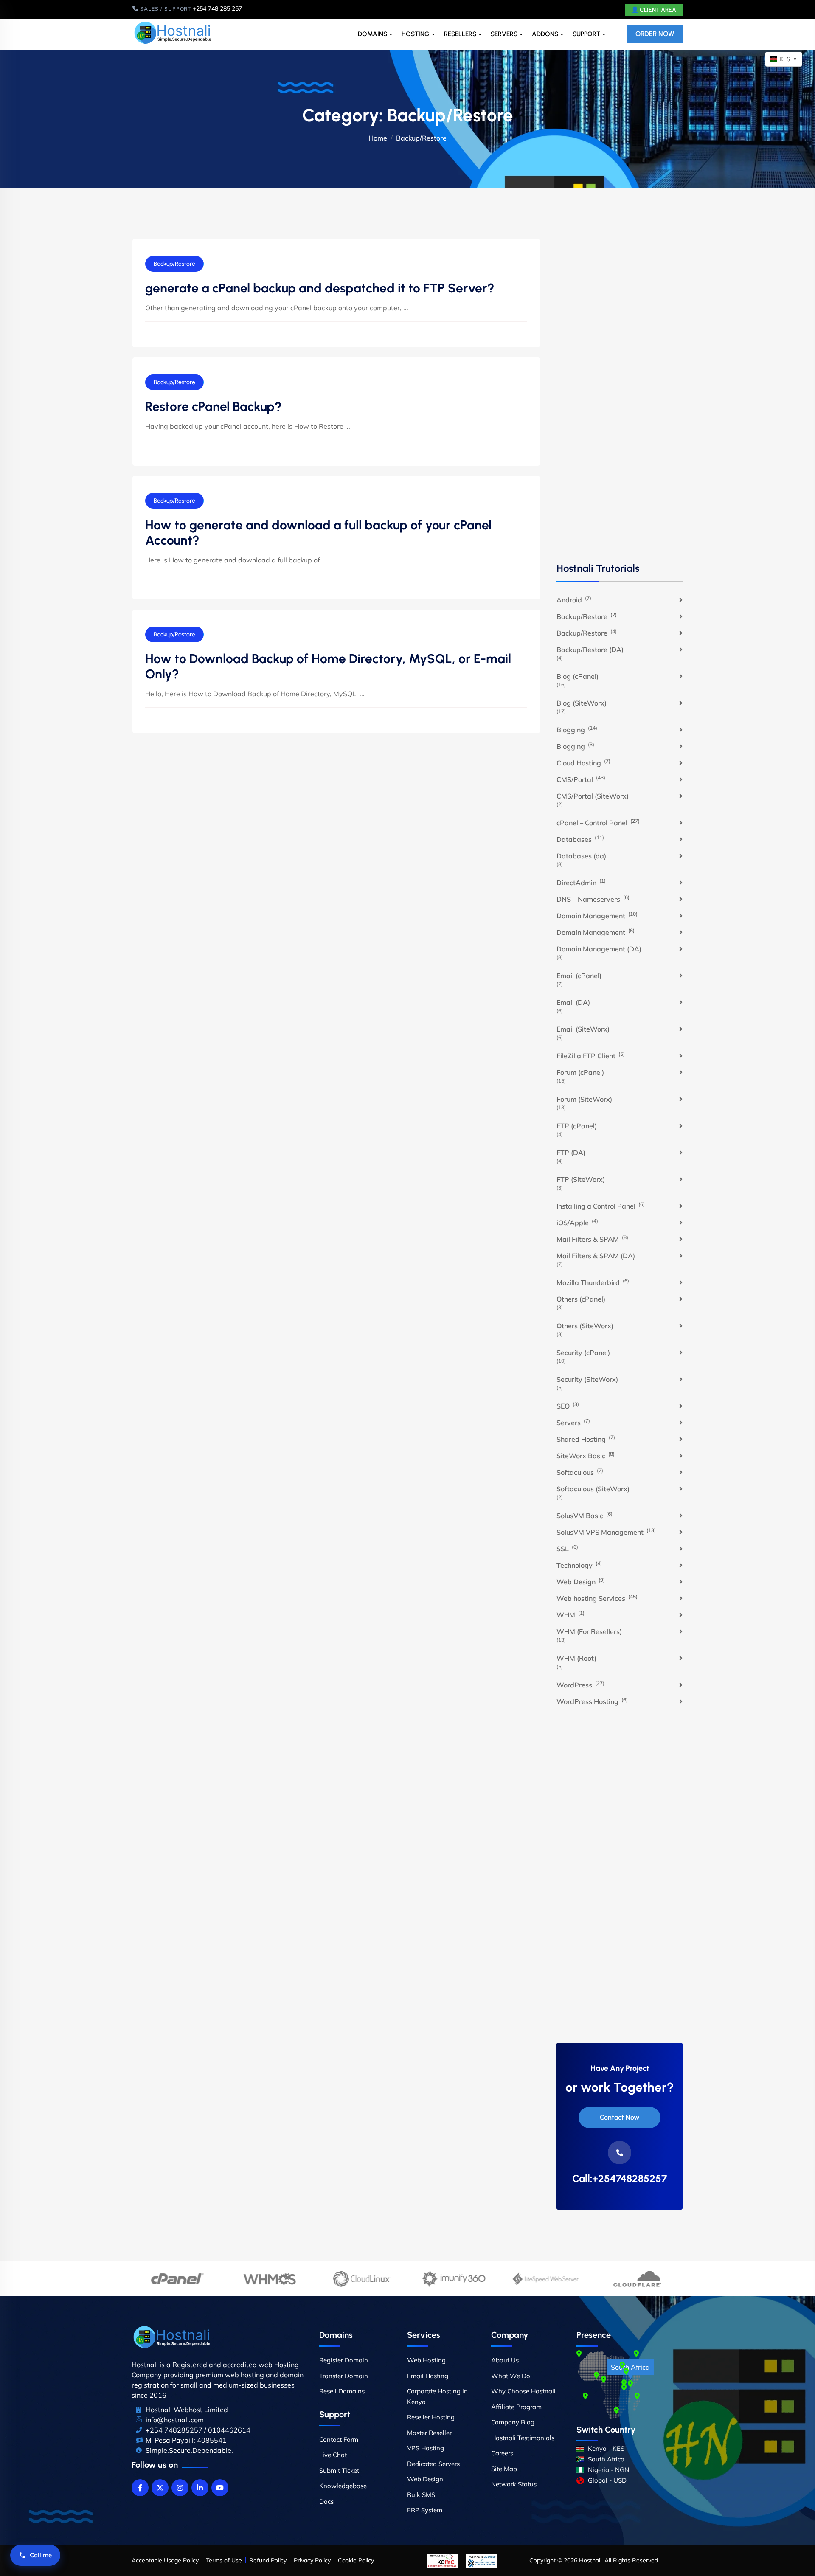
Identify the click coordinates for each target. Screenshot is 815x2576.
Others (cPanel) (581, 1299)
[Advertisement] (620, 399)
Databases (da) (581, 856)
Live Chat (333, 2455)
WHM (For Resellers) (589, 1631)
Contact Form (339, 2440)
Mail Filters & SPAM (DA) (596, 1256)
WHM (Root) (576, 1658)
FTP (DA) (571, 1153)
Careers (502, 2453)
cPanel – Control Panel (598, 822)
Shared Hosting (586, 1439)
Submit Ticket (339, 2471)
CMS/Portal (581, 779)
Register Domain (344, 2360)
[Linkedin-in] (200, 2488)
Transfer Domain (344, 2376)
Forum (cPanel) (580, 1072)
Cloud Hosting (583, 762)
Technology (579, 1565)
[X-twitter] (160, 2488)
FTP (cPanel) (577, 1126)
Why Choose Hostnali (523, 2391)
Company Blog (513, 2422)
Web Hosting (426, 2360)
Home (378, 138)
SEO (568, 1406)
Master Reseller (429, 2433)
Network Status (514, 2484)
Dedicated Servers (433, 2464)
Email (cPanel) (579, 976)
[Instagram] (180, 2488)
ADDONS (545, 34)
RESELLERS (460, 34)
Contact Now (620, 2117)
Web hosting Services (597, 1598)
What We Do (511, 2376)
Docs (326, 2501)
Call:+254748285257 (620, 2179)
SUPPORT (586, 34)
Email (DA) (573, 1002)
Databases (580, 839)
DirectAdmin (581, 882)
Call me (41, 2555)
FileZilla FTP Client (591, 1055)
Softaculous (580, 1472)
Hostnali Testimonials (523, 2438)
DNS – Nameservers (593, 899)
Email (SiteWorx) (583, 1029)
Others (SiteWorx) (585, 1326)
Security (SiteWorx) (587, 1379)
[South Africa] (630, 2384)
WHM (570, 1614)
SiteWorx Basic (586, 1455)
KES (788, 59)
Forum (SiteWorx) (584, 1099)
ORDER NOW (655, 34)
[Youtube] (220, 2488)
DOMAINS (372, 34)
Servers (573, 1422)
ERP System (425, 2510)
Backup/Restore (174, 264)
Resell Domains (342, 2391)
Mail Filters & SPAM (592, 1239)
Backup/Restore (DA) (590, 650)
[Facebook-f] (140, 2488)
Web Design (581, 1581)
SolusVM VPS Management (606, 1532)
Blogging (577, 729)
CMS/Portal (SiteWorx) (593, 796)
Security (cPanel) (583, 1353)
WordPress (580, 1685)
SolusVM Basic (585, 1515)
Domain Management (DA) (599, 949)
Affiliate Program (516, 2407)
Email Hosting (428, 2376)
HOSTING (416, 34)
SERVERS (504, 34)
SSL (567, 1548)
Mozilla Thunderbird (593, 1282)
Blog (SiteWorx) (582, 703)
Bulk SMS (421, 2495)
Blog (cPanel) (578, 676)
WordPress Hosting (592, 1701)
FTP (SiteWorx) (581, 1179)
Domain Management (597, 915)
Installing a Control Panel (601, 1206)
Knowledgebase (343, 2486)
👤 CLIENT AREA (654, 10)
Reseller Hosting (431, 2417)
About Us (505, 2360)
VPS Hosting (426, 2448)
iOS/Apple (577, 1222)
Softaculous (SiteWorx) (593, 1489)
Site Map (504, 2469)
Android (574, 599)
